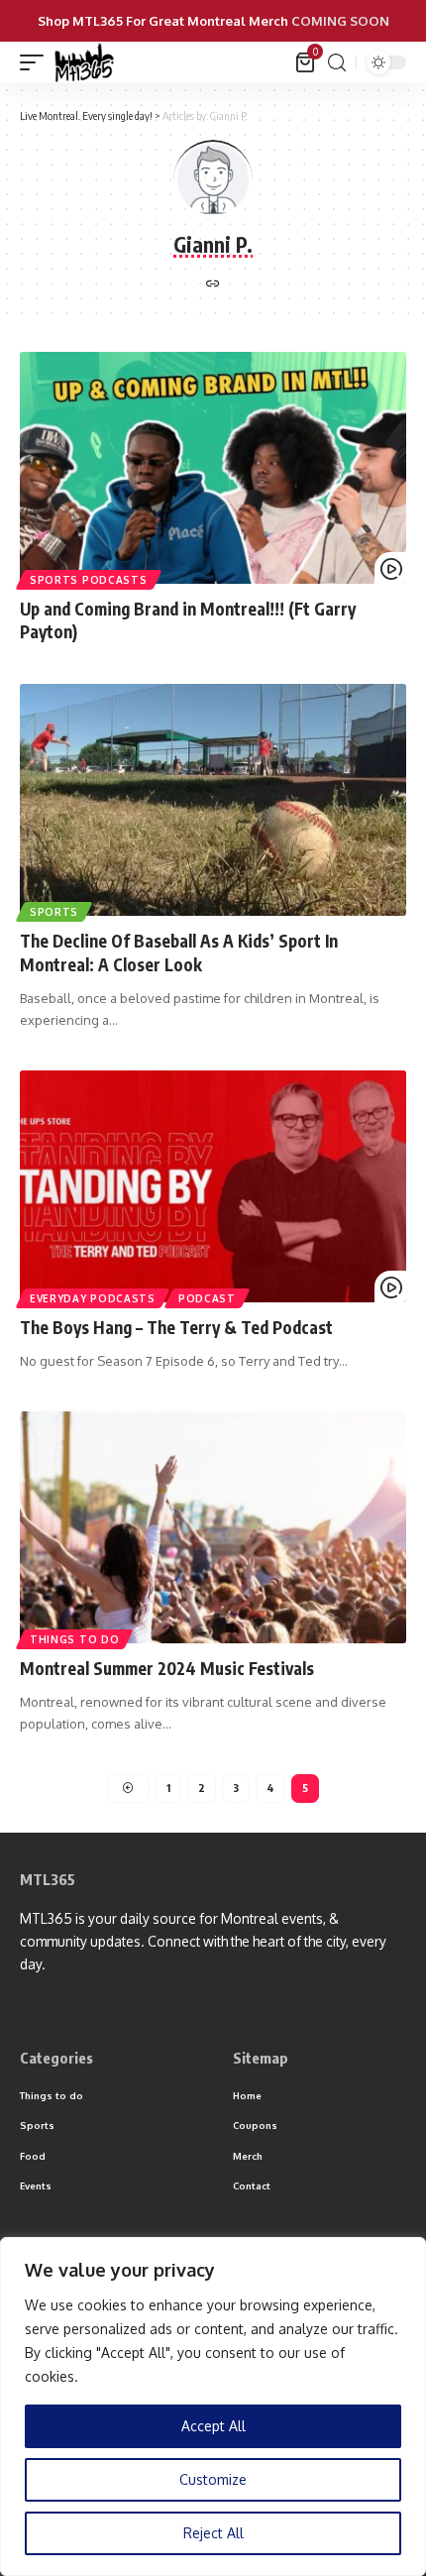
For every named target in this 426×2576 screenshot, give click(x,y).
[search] (337, 63)
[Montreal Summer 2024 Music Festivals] (213, 1527)
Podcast (207, 1298)
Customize (213, 2479)
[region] (213, 2407)
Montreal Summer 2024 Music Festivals (167, 1668)
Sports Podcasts (89, 580)
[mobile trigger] (37, 62)
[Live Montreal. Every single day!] (84, 62)
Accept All (213, 2426)
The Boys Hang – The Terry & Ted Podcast (176, 1327)
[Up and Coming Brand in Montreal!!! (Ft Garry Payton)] (213, 468)
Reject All (213, 2533)
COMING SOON (340, 21)
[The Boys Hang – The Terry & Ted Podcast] (213, 1186)
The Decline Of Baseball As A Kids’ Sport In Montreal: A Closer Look (179, 952)
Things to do (74, 1639)
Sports (54, 912)
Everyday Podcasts (93, 1298)
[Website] (213, 285)
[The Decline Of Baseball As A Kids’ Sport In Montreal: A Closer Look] (213, 800)
